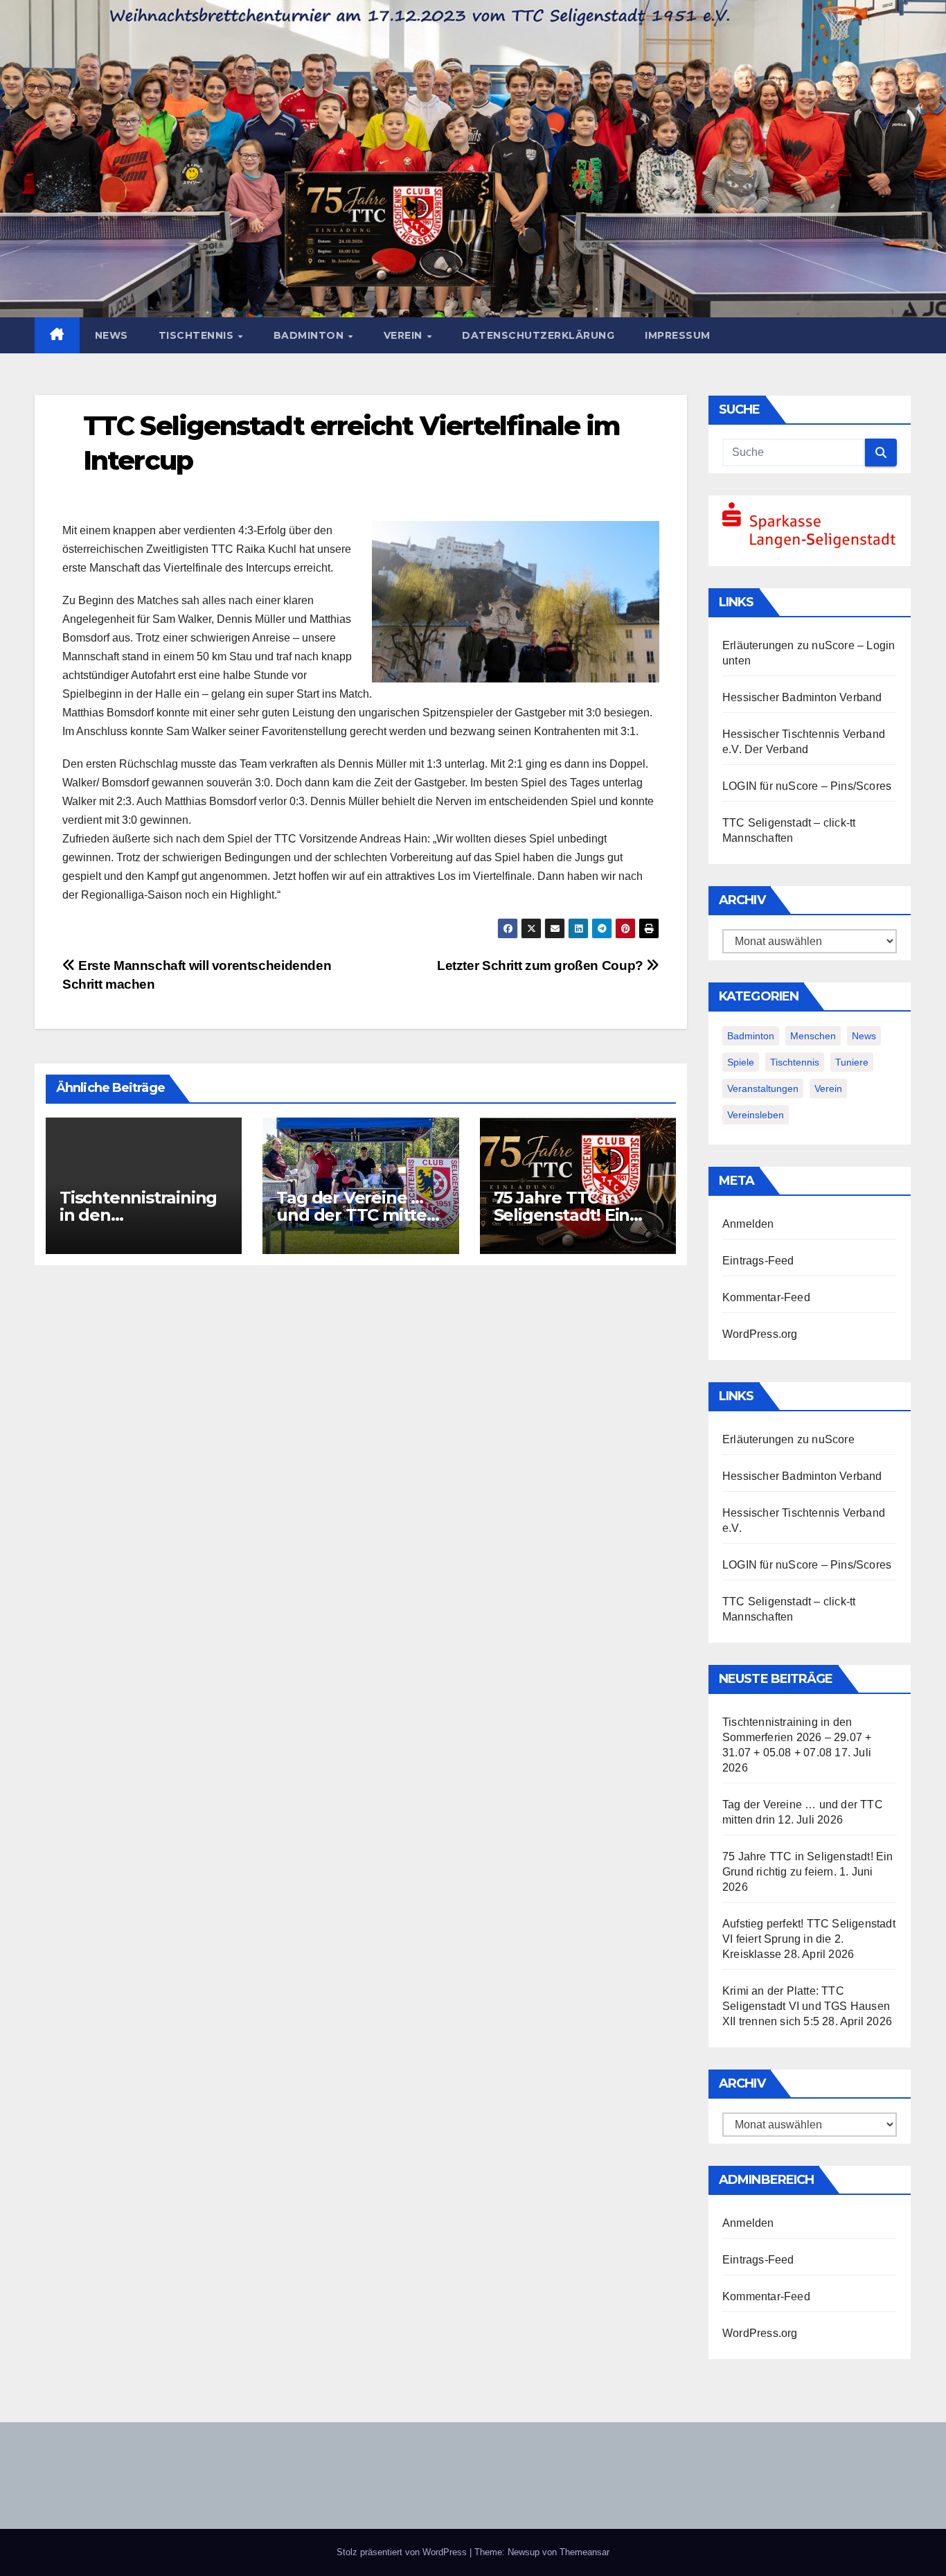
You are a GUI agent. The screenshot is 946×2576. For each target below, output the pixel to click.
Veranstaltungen (763, 1088)
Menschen (813, 1036)
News (111, 335)
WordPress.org (760, 1334)
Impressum (678, 335)
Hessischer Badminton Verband (802, 697)
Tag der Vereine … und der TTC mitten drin (357, 1215)
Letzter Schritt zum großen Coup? (542, 965)
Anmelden (748, 1224)
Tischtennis (198, 335)
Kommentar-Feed (766, 1297)
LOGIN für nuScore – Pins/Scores (807, 786)
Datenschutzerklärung (538, 335)
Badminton (310, 335)
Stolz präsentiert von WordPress (403, 2552)
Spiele (741, 1062)
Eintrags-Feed (758, 1261)
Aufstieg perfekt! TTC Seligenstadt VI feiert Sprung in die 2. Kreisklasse (809, 1939)
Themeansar (584, 2552)
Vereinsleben (756, 1115)
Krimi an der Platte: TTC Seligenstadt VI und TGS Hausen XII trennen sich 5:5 (806, 2006)
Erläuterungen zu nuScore (788, 645)
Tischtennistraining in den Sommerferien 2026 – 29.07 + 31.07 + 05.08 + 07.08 (797, 1737)
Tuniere (852, 1062)
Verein (405, 335)
